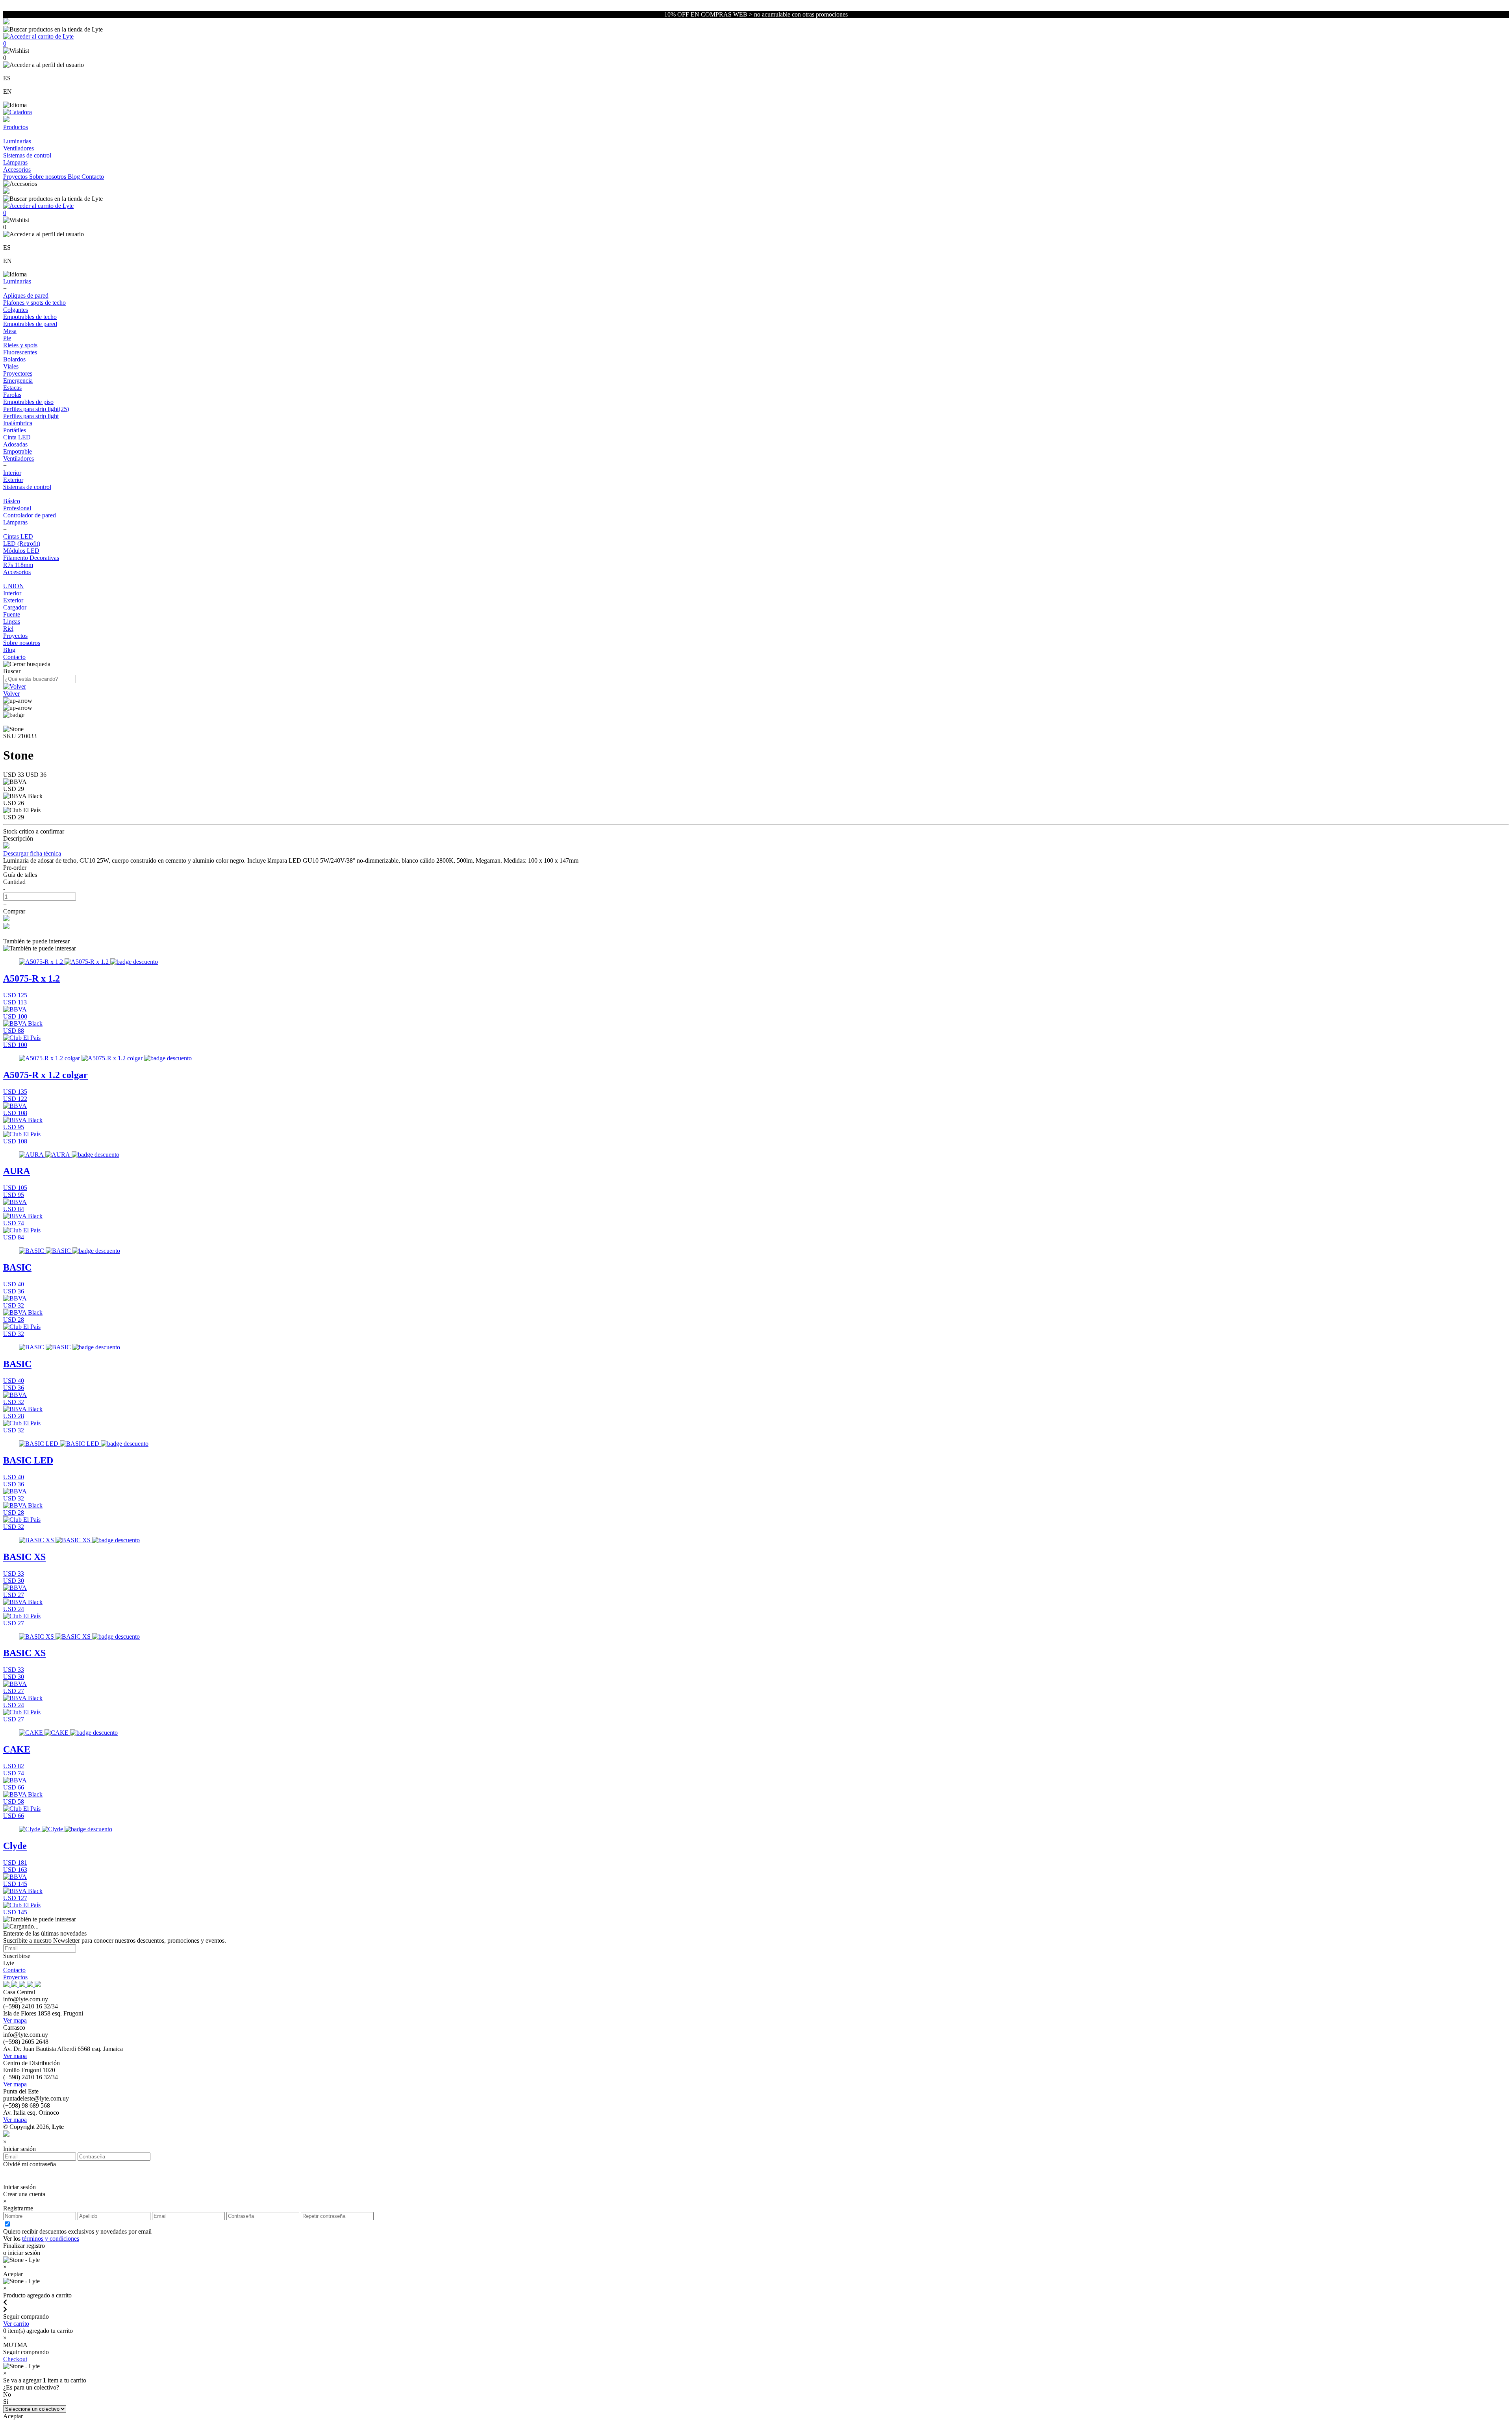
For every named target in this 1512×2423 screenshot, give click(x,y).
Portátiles (15, 430)
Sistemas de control (27, 155)
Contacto (93, 177)
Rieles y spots (20, 345)
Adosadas (15, 444)
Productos (16, 127)
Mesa (10, 331)
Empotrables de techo (30, 317)
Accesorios (17, 169)
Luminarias (17, 141)
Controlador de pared (30, 515)
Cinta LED (17, 437)
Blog (75, 177)
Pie (7, 338)
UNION (14, 586)
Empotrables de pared (30, 324)
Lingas (12, 621)
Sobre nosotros (48, 177)
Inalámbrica (18, 423)
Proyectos (16, 177)
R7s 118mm (18, 565)
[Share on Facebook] (6, 919)
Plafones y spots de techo (34, 303)
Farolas (12, 395)
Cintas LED (18, 536)
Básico (12, 501)
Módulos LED (21, 551)
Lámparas (15, 162)
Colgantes (16, 310)
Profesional (17, 508)
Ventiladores (19, 148)
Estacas (12, 388)
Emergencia (18, 381)
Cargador (15, 607)
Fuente (12, 614)
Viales (11, 366)
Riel (8, 629)
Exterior (13, 480)
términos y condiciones (51, 2239)
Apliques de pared (26, 295)
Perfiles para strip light (31, 416)
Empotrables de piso (28, 402)
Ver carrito (16, 2324)
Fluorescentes (20, 352)
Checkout (15, 2359)
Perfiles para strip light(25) (36, 409)
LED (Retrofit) (22, 544)
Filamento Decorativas (31, 558)
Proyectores (18, 373)
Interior (12, 473)
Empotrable (18, 451)
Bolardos (14, 359)
